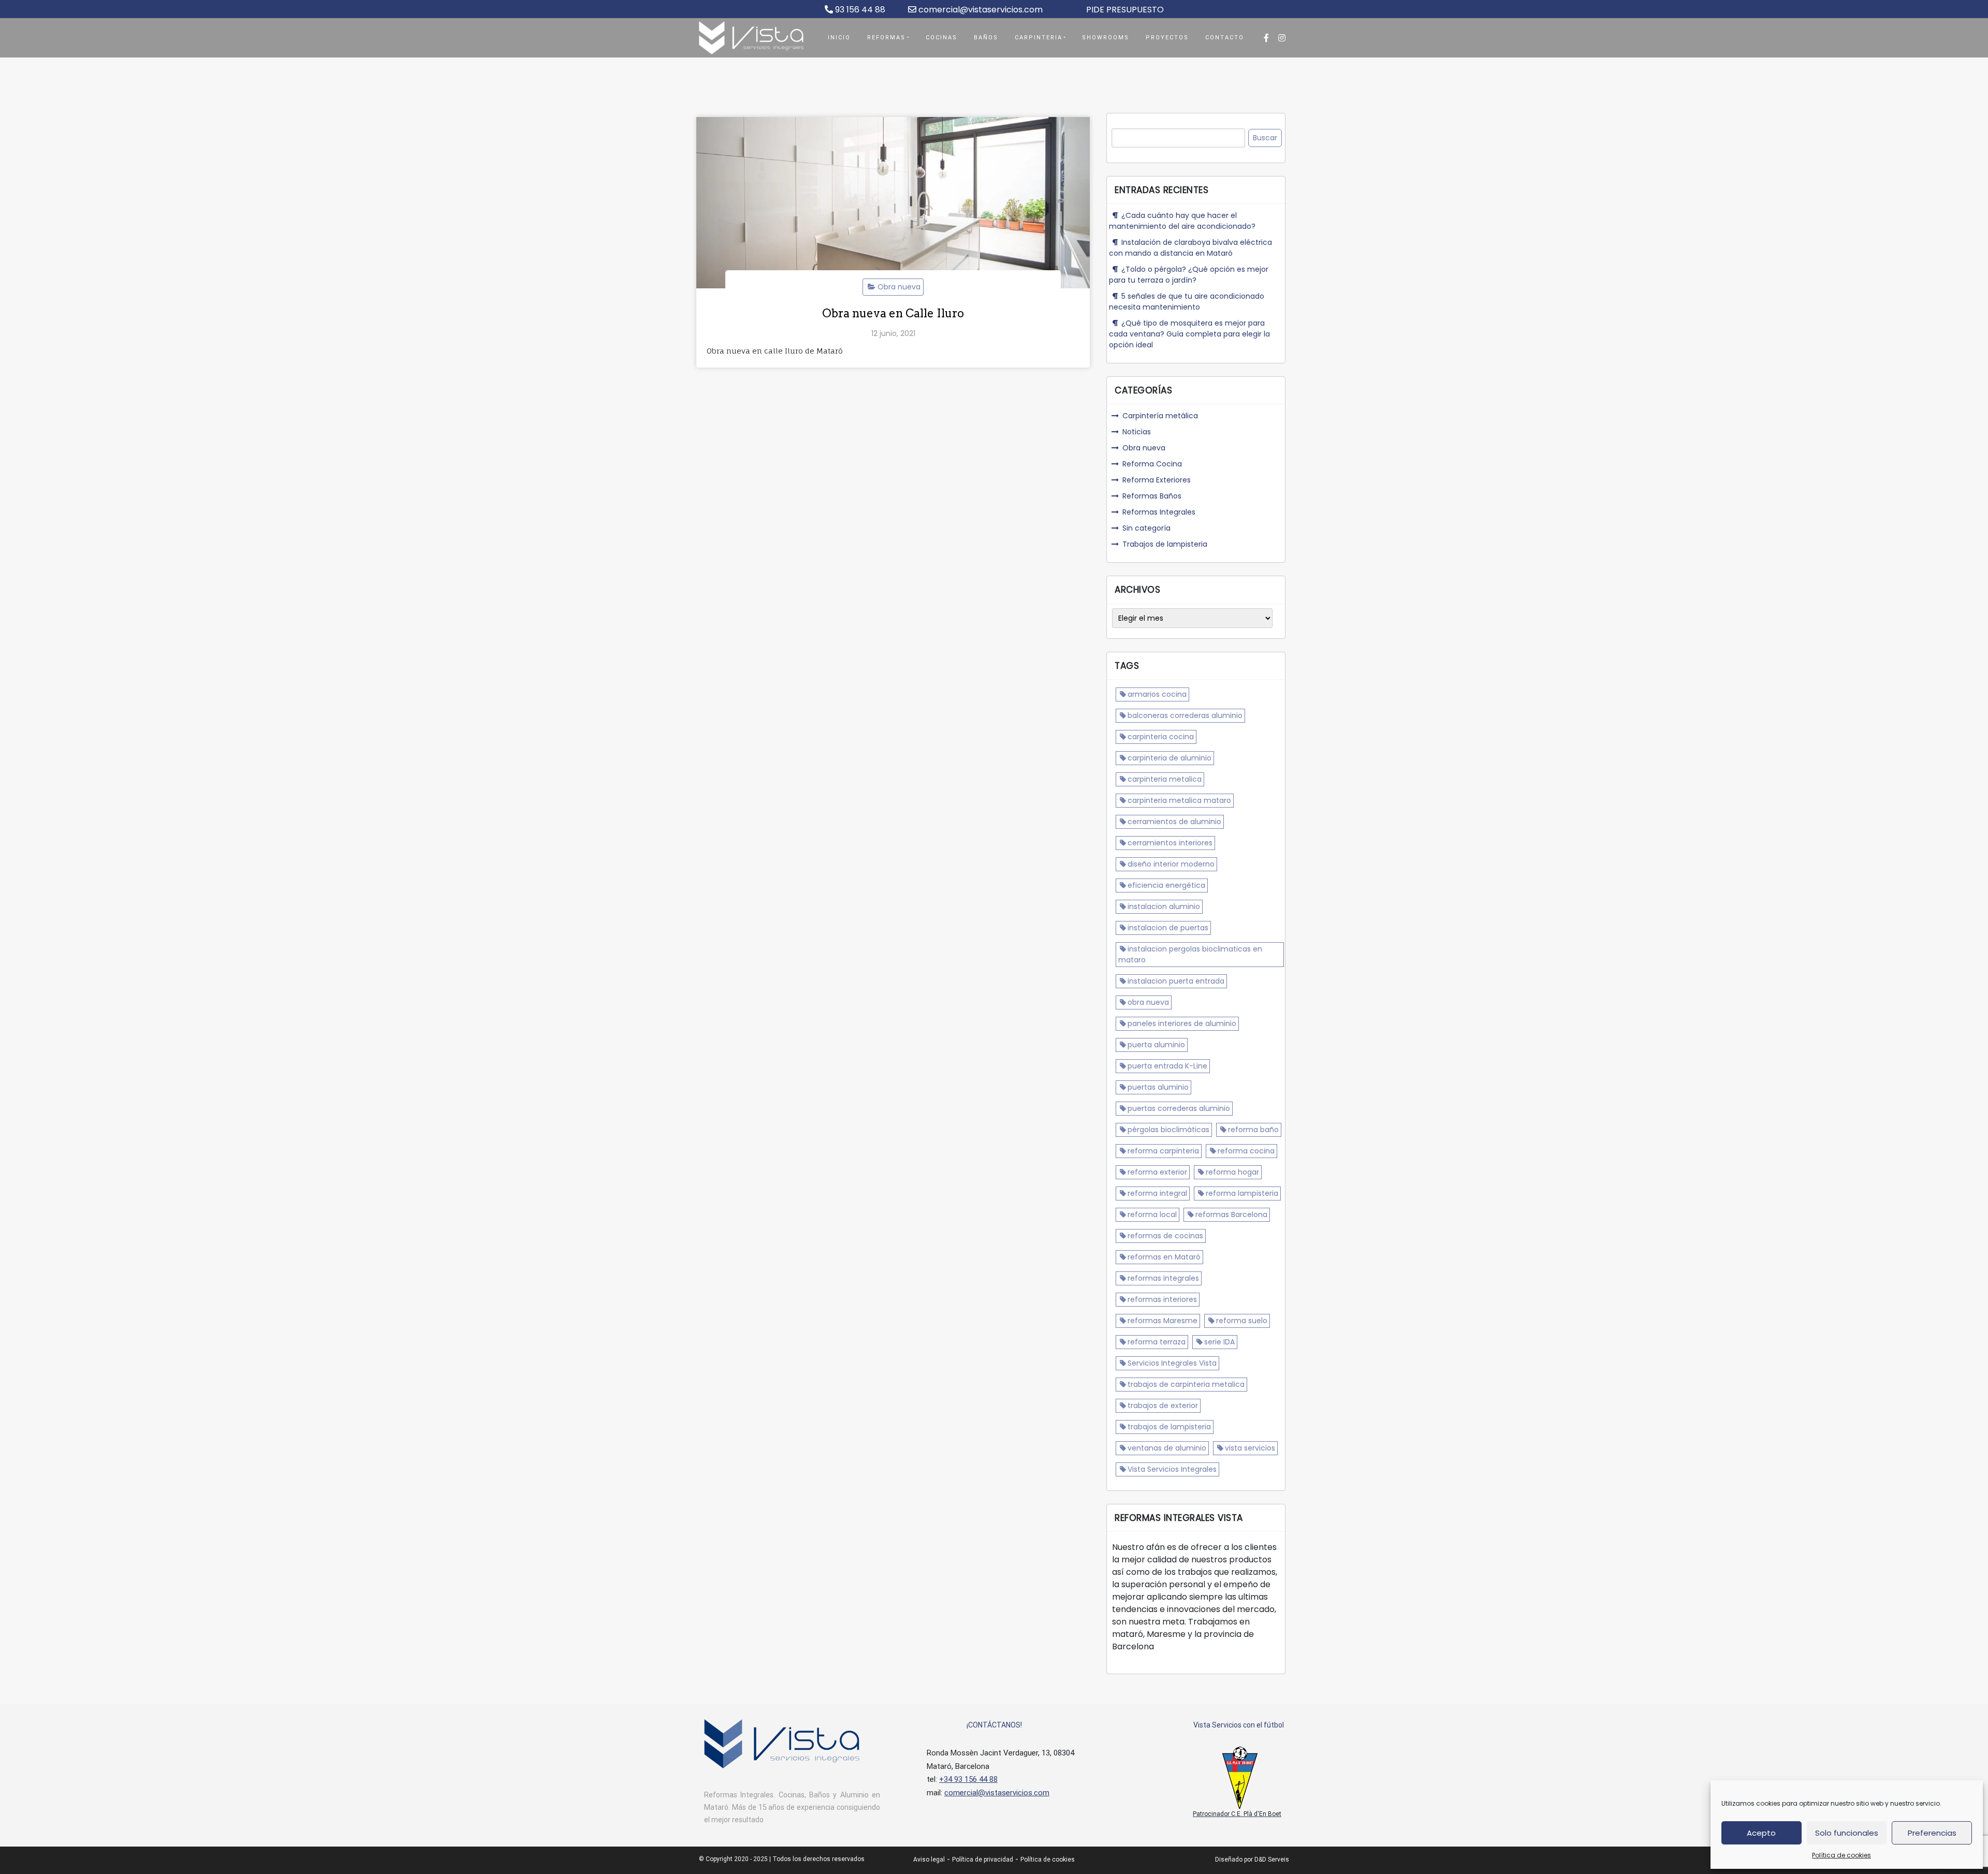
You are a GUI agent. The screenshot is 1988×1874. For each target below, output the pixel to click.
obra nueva (1148, 1002)
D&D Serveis (1272, 1860)
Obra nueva (899, 287)
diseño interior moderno (1171, 864)
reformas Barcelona (1231, 1214)
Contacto (1225, 38)
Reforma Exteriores (1157, 480)
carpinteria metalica (1165, 779)
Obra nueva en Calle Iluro (893, 313)
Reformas (886, 38)
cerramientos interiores (1170, 843)
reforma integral (1157, 1193)
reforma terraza (1157, 1342)
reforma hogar (1232, 1172)
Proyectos (1167, 38)
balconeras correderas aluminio (1185, 715)
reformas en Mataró (1164, 1257)
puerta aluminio (1156, 1045)
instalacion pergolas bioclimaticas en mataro (1190, 954)
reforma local (1152, 1214)
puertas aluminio (1158, 1087)
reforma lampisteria (1242, 1193)
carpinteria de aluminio (1170, 758)
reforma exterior (1157, 1172)
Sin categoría (1146, 528)
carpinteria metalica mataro (1179, 800)
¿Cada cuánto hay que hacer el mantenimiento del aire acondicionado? (1182, 221)
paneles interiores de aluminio (1182, 1023)
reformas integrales (1163, 1278)
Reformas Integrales (1159, 512)
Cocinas (941, 38)
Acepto (1761, 1833)
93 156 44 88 (859, 10)
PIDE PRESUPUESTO (1125, 10)
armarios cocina (1157, 694)
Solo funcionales (1847, 1833)
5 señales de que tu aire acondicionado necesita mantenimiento (1187, 302)
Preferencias (1932, 1833)
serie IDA (1219, 1342)
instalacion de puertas (1168, 928)
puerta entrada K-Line (1167, 1066)
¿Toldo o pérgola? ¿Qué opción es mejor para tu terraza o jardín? (1189, 275)
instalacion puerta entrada (1176, 981)
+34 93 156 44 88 (968, 1779)
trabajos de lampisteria (1169, 1427)
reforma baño (1253, 1130)
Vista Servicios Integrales (1172, 1469)
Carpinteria (1039, 38)
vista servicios (1250, 1448)
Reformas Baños (1152, 496)
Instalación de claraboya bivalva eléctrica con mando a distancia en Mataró (1190, 248)
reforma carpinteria (1163, 1151)
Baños (986, 38)
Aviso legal (929, 1860)
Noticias (1137, 432)
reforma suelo (1242, 1321)
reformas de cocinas (1165, 1236)
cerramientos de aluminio (1174, 822)
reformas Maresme (1163, 1321)
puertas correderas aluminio (1179, 1108)
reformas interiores (1162, 1299)
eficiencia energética (1166, 885)
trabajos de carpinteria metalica (1186, 1384)
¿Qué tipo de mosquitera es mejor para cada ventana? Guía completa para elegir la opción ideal (1189, 334)
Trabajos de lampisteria (1165, 544)
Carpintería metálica (1160, 416)
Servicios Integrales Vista (1172, 1363)
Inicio (839, 38)
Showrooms (1106, 38)
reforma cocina (1246, 1151)
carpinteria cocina (1161, 737)
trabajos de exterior (1163, 1405)
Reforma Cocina (1152, 464)
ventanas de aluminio (1167, 1448)
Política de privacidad (983, 1860)
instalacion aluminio (1164, 906)
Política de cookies (1841, 1855)
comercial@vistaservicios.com (980, 10)
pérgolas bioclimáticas (1168, 1130)
